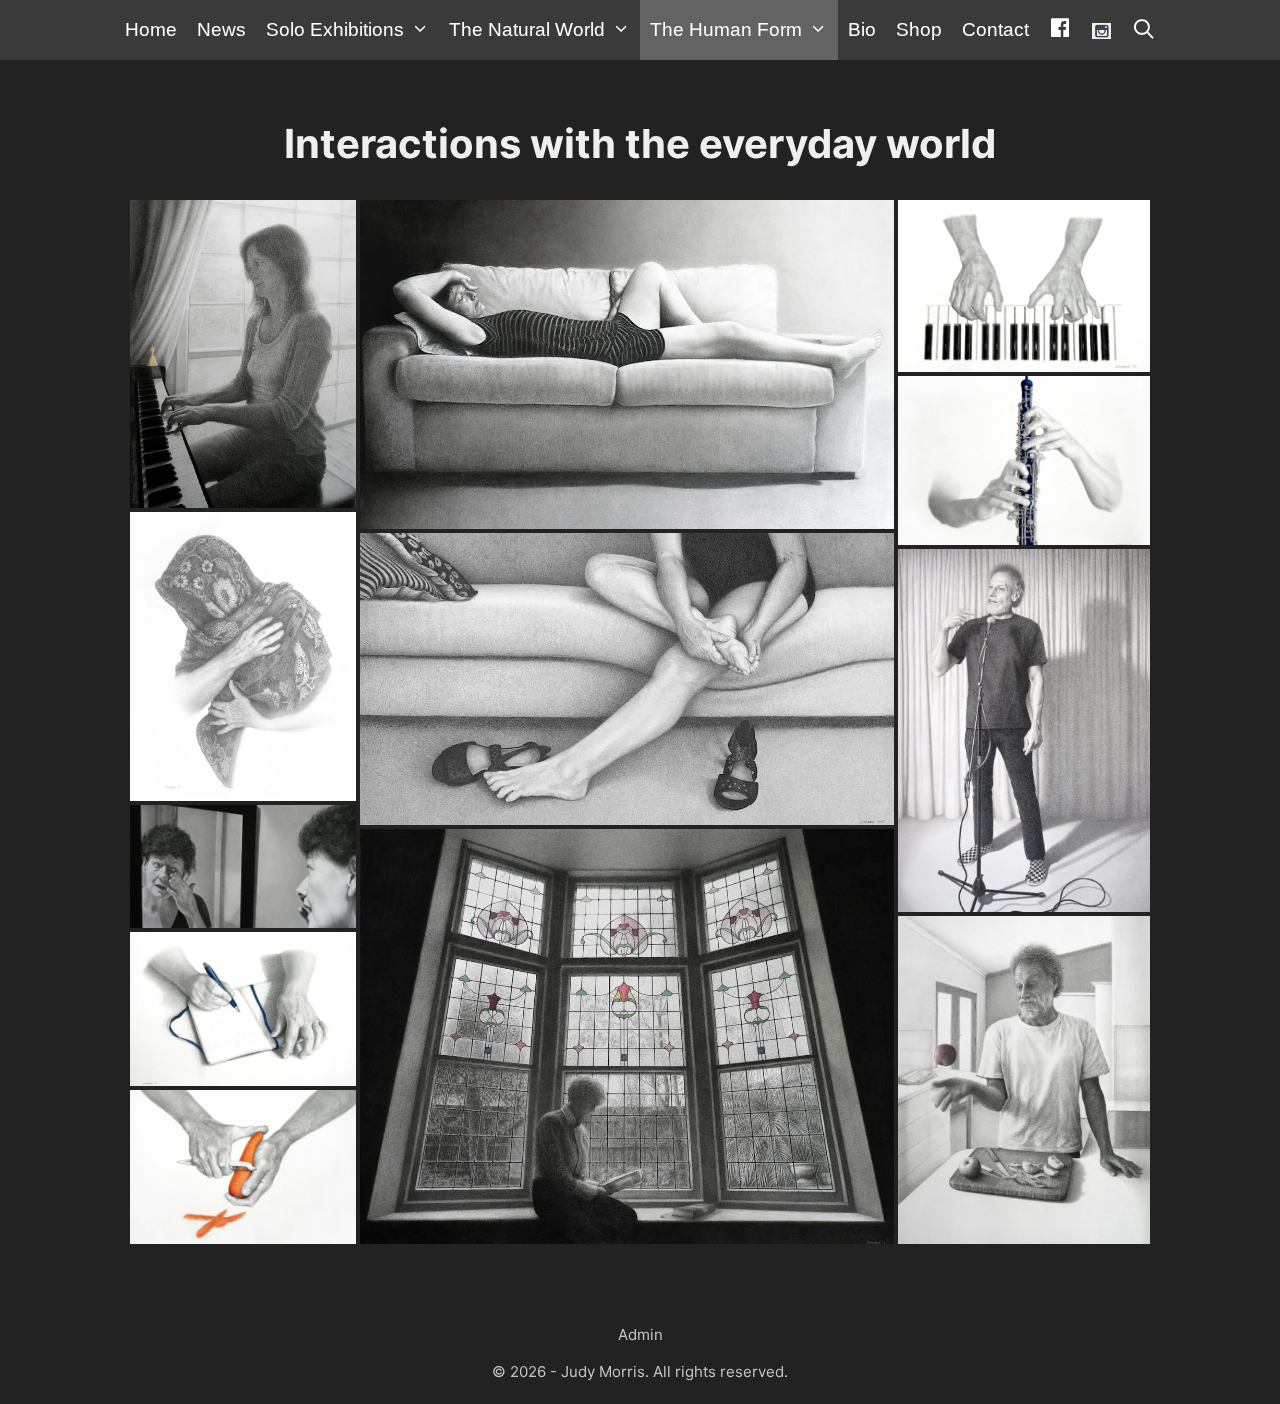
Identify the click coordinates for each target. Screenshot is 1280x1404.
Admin (640, 1334)
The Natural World (527, 29)
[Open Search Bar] (1143, 30)
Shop (919, 29)
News (221, 29)
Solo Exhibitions (335, 29)
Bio (862, 29)
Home (151, 29)
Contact (995, 29)
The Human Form (726, 29)
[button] (243, 357)
